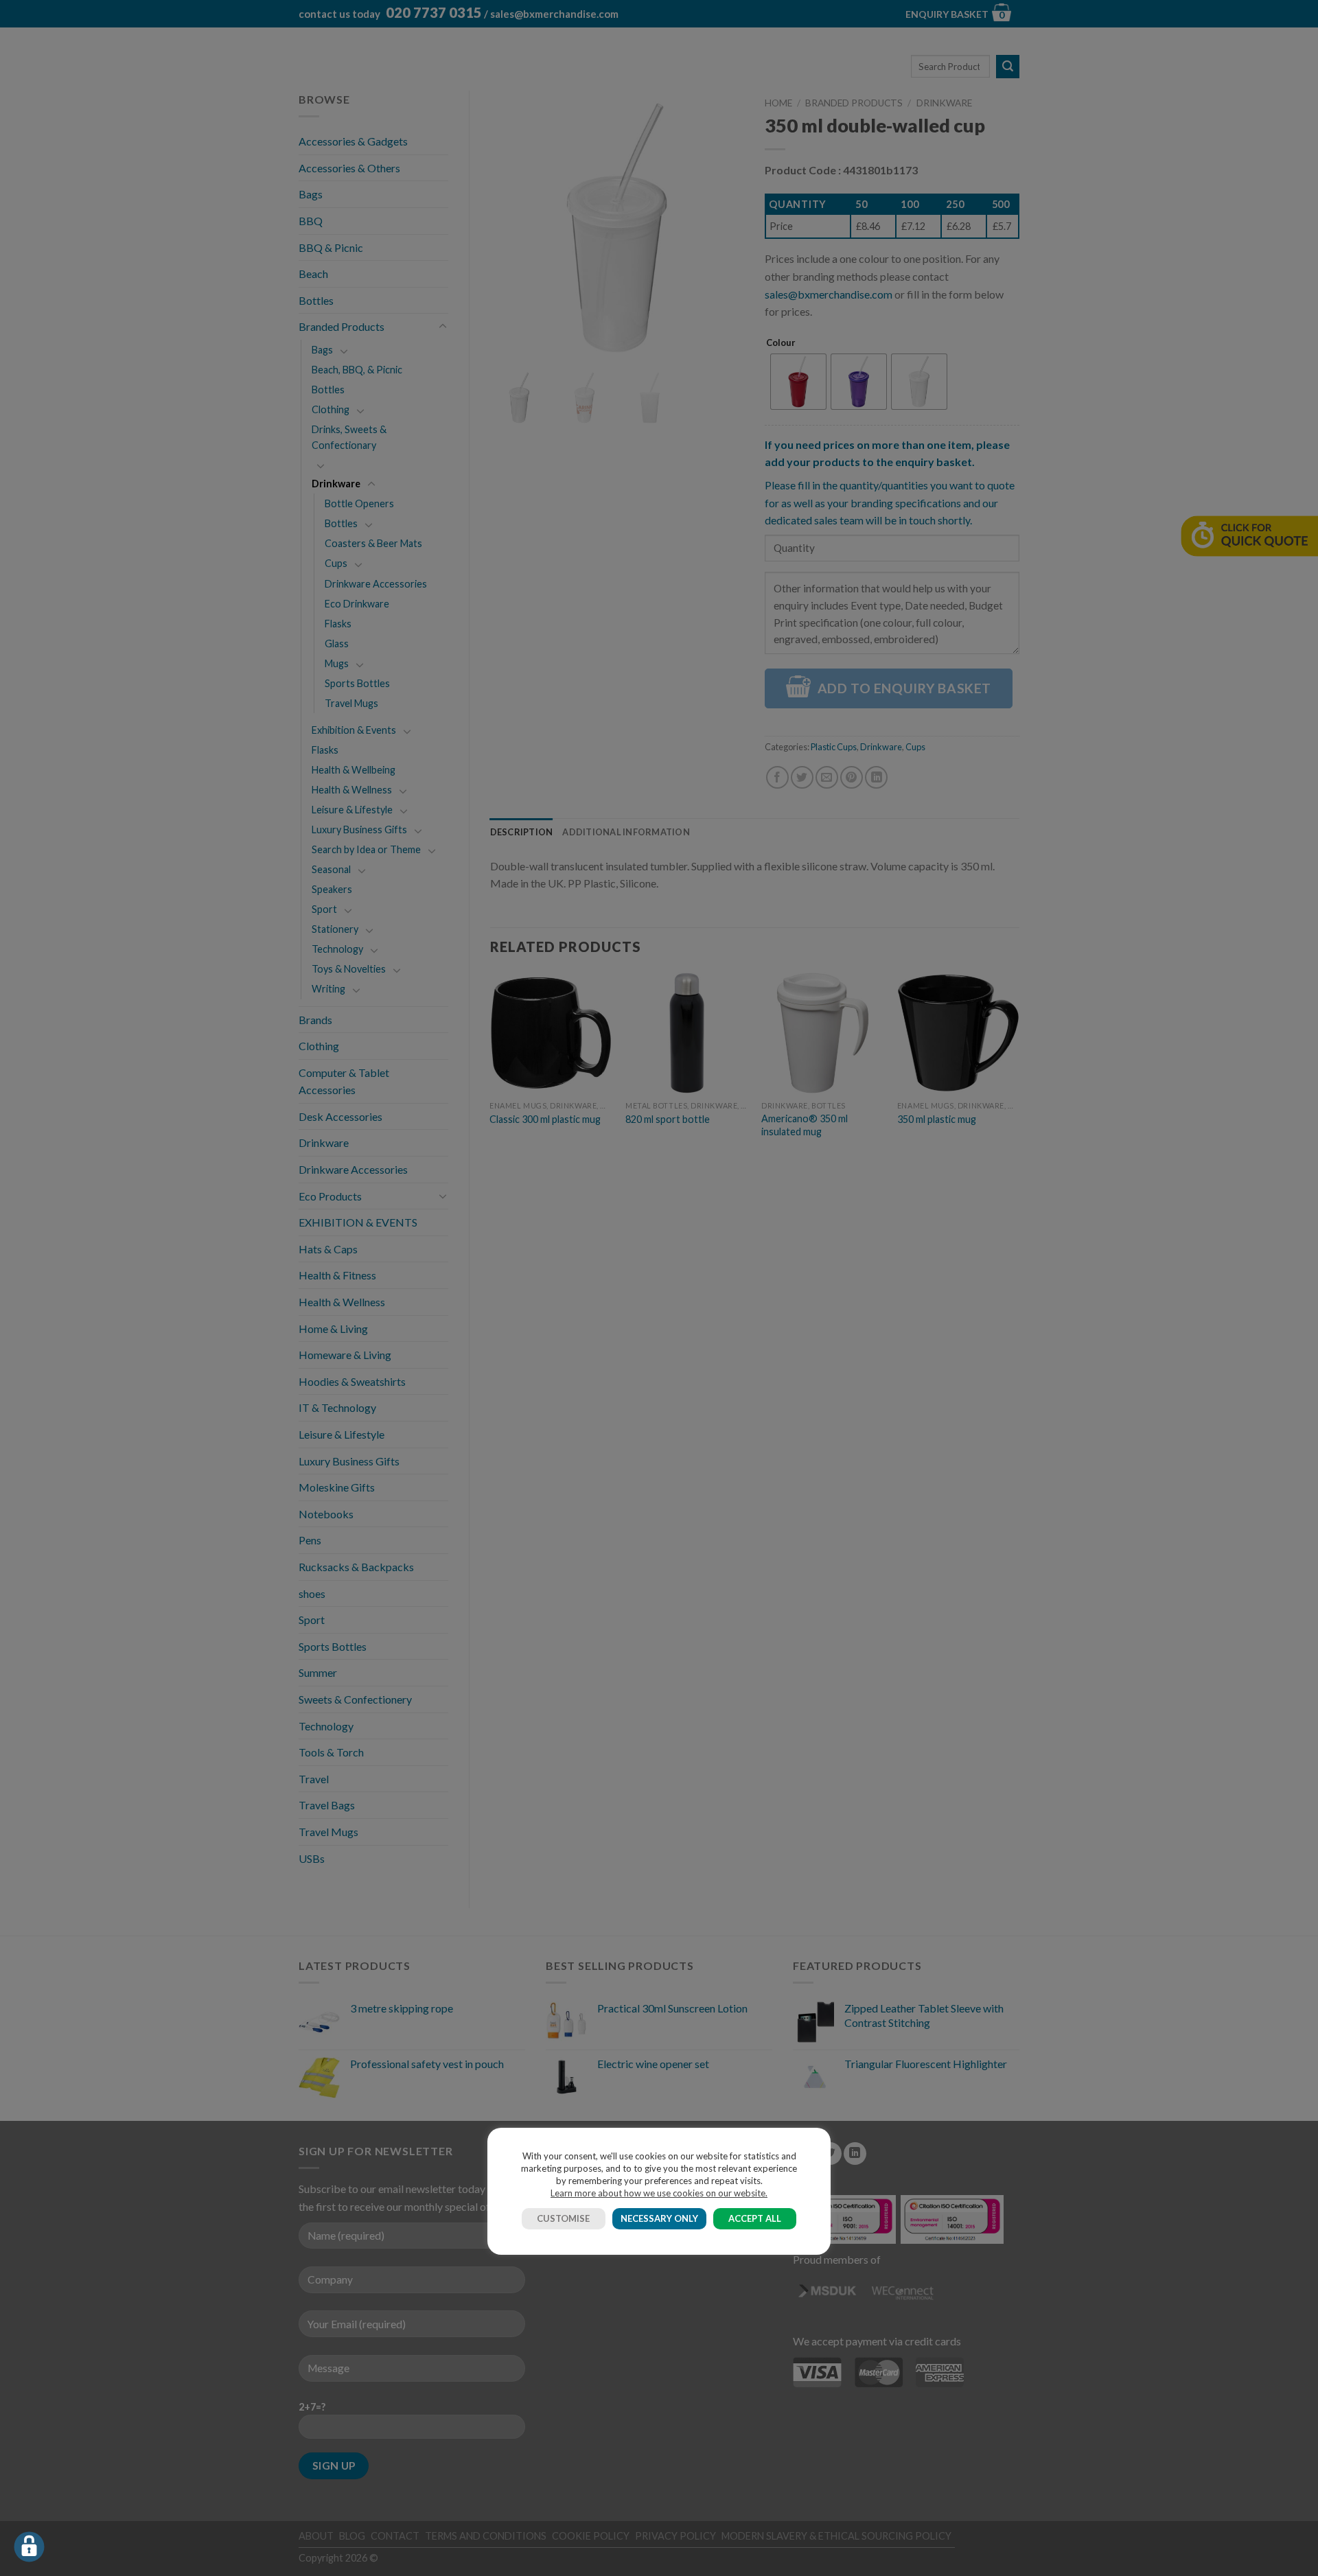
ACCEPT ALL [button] (755, 2218)
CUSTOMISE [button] (563, 2218)
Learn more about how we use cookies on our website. (659, 2193)
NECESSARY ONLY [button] (659, 2218)
